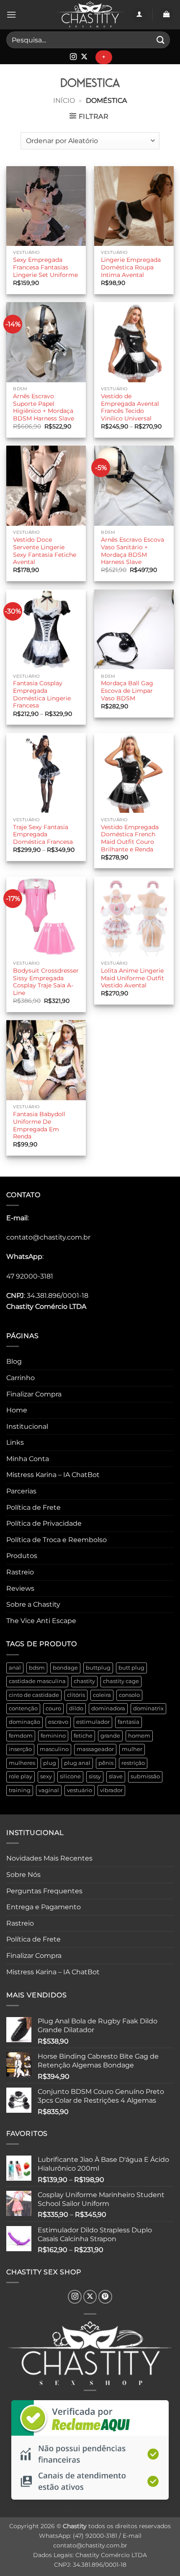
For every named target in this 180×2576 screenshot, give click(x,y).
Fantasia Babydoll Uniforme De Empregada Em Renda (39, 1125)
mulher (132, 1749)
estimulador (93, 1722)
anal (15, 1668)
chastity (84, 1681)
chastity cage (121, 1681)
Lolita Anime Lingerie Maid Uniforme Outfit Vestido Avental (132, 978)
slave (116, 1776)
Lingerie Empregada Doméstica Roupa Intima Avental (131, 267)
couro (53, 1708)
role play (21, 1776)
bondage (65, 1668)
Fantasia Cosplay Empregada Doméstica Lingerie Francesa (42, 694)
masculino (54, 1749)
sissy (95, 1776)
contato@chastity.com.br (48, 1237)
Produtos (22, 1556)
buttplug (98, 1668)
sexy (46, 1776)
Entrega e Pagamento (44, 1907)
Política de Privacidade (44, 1523)
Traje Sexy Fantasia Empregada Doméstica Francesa (43, 834)
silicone (70, 1776)
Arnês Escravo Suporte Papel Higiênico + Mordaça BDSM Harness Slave (44, 407)
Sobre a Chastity (33, 1604)
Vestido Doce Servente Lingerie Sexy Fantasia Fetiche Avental (45, 551)
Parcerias (21, 1491)
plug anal (77, 1763)
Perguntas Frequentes (44, 1891)
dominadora (108, 1708)
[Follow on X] (84, 57)
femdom (21, 1736)
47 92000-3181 (30, 1276)
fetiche (83, 1736)
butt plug (131, 1668)
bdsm (37, 1668)
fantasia (129, 1722)
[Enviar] (161, 40)
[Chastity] (90, 15)
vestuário (80, 1790)
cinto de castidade (34, 1695)
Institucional (27, 1426)
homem (139, 1736)
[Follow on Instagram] (73, 57)
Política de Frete (33, 1507)
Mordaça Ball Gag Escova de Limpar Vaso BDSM (127, 690)
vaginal (49, 1790)
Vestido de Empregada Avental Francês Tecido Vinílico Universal (130, 407)
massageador (95, 1749)
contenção (23, 1708)
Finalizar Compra (34, 1394)
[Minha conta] (139, 15)
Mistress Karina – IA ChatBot (53, 1475)
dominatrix (148, 1708)
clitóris (76, 1695)
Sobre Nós (23, 1875)
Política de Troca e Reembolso (57, 1540)
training (20, 1790)
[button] (11, 14)
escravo (58, 1722)
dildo (76, 1708)
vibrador (111, 1790)
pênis (106, 1763)
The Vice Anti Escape (41, 1621)
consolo (129, 1695)
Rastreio (20, 1572)
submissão (145, 1776)
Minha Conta (28, 1459)
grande (110, 1736)
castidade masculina (37, 1681)
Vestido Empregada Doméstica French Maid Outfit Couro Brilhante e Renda (130, 838)
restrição (133, 1763)
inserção (20, 1749)
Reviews (20, 1588)
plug (50, 1763)
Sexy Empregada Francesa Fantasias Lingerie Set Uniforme (45, 267)
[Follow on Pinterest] (105, 2297)
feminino (53, 1736)
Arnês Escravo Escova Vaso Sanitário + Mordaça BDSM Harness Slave (132, 551)
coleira (102, 1695)
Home (17, 1410)
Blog (14, 1361)
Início (64, 100)
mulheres (22, 1763)
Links (15, 1442)
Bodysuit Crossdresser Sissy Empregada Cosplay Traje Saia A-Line (46, 982)
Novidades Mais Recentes (49, 1858)
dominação (24, 1722)
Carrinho (21, 1378)
